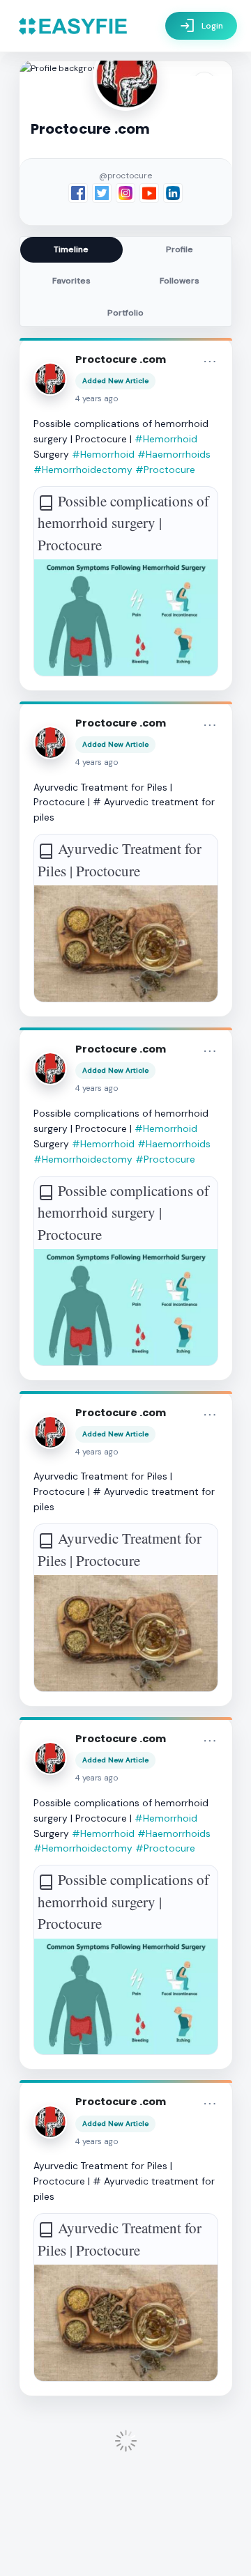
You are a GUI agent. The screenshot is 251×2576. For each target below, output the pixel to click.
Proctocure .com (121, 359)
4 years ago (97, 399)
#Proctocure (165, 470)
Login (201, 26)
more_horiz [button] (210, 362)
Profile (180, 249)
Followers (180, 281)
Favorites (71, 281)
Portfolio (125, 313)
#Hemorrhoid (166, 439)
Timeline (71, 249)
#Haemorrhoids (174, 454)
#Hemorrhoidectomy (83, 470)
